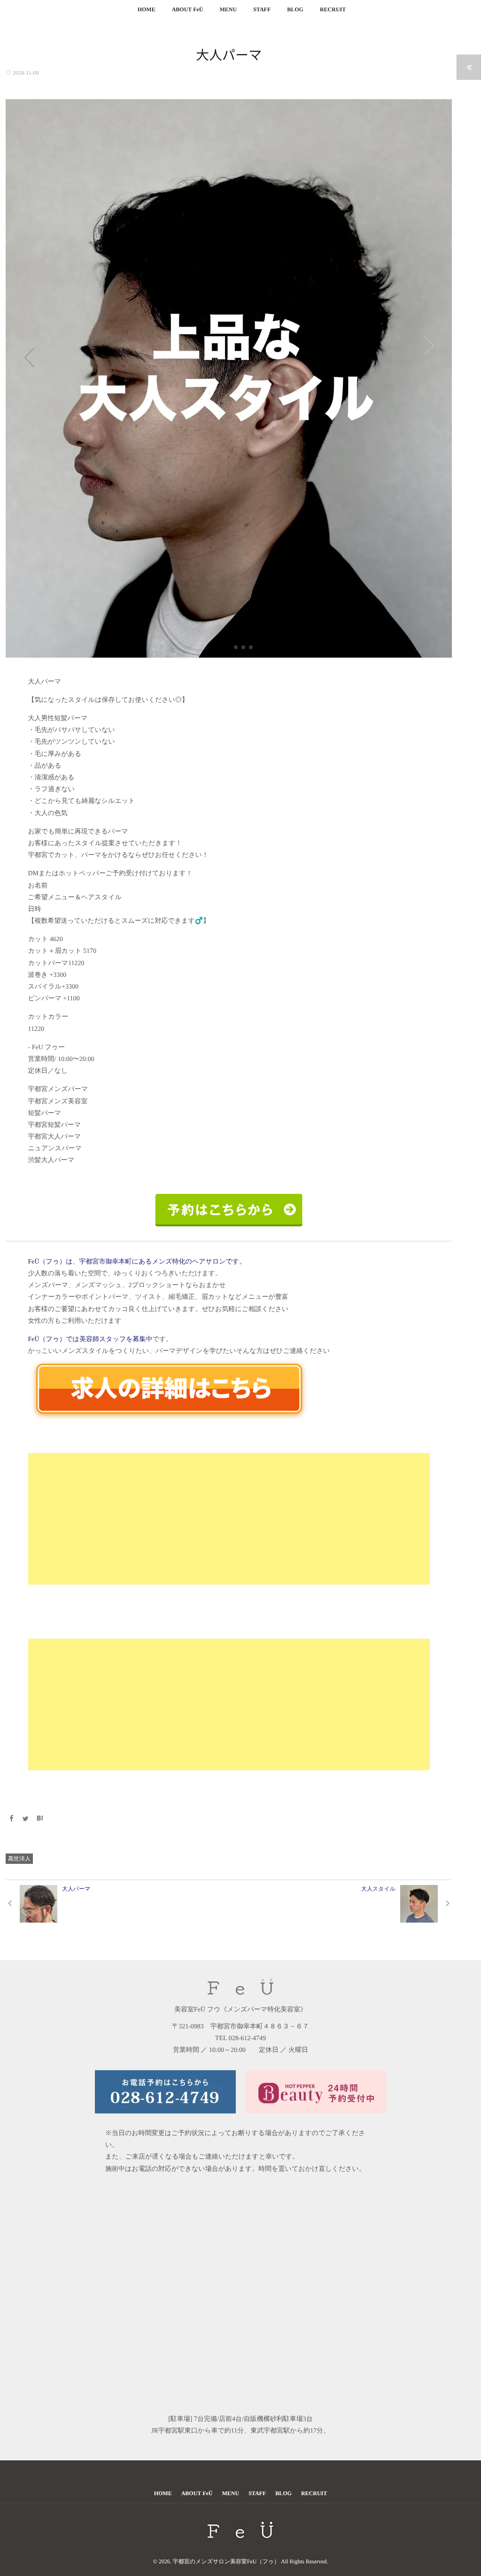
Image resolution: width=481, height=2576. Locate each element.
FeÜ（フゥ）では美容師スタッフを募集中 (90, 1339)
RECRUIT (333, 9)
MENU (228, 9)
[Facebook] (11, 1819)
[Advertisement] (229, 1519)
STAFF (262, 9)
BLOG (295, 9)
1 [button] (236, 647)
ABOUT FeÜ (188, 9)
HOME (147, 9)
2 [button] (243, 647)
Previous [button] (29, 357)
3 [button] (251, 647)
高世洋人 (19, 1859)
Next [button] (428, 346)
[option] (229, 378)
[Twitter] (26, 1819)
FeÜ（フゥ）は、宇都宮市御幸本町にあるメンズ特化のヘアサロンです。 (137, 1262)
